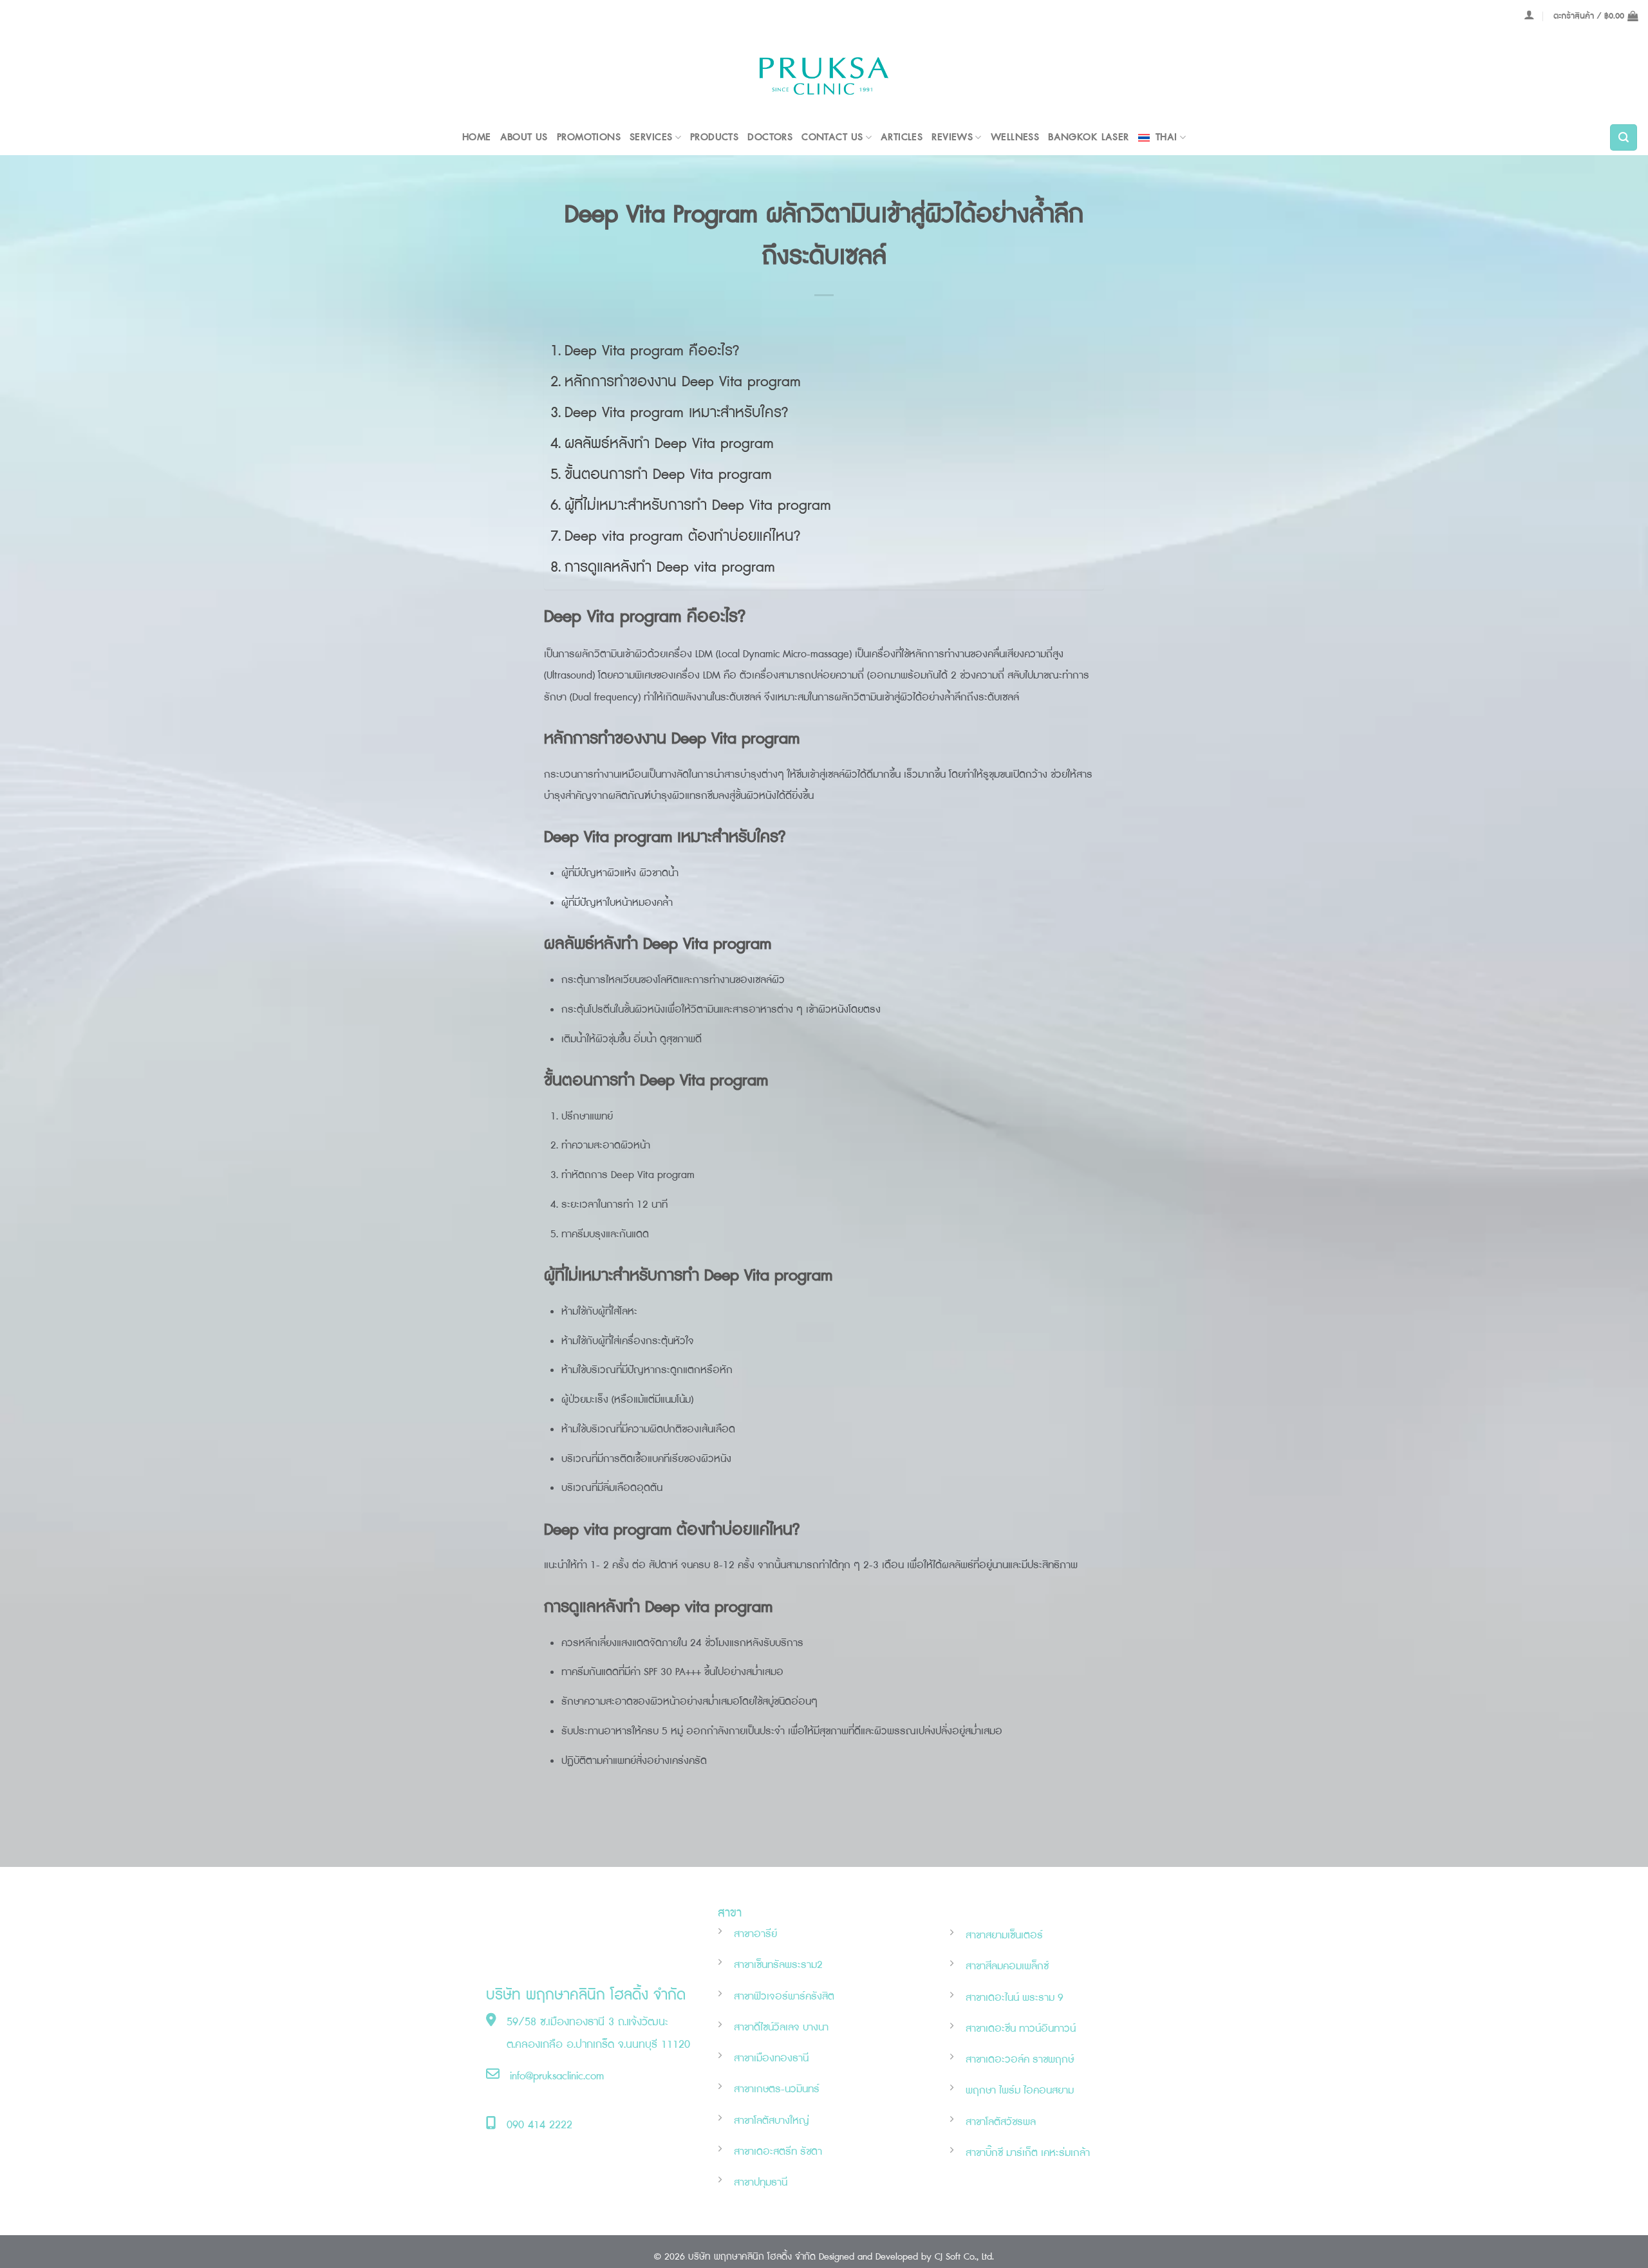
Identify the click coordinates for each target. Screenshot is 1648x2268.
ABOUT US (524, 137)
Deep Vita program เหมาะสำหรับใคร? (676, 413)
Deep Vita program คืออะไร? (652, 351)
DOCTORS (770, 137)
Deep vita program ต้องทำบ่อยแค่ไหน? (682, 537)
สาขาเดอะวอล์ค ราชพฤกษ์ (1020, 2060)
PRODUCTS (714, 137)
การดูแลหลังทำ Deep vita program (670, 567)
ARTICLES (902, 137)
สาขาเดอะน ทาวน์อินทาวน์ (1021, 2029)
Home (477, 137)
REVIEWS (952, 137)
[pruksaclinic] (824, 76)
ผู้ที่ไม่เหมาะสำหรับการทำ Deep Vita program (698, 506)
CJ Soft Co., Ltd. (964, 2257)
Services (651, 137)
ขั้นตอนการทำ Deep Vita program (668, 475)
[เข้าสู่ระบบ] (1529, 15)
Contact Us (832, 137)
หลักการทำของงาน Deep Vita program (683, 382)
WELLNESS (1015, 137)
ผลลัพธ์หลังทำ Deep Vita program (669, 444)
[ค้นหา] (1624, 138)
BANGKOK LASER (1088, 137)
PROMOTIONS (589, 137)
